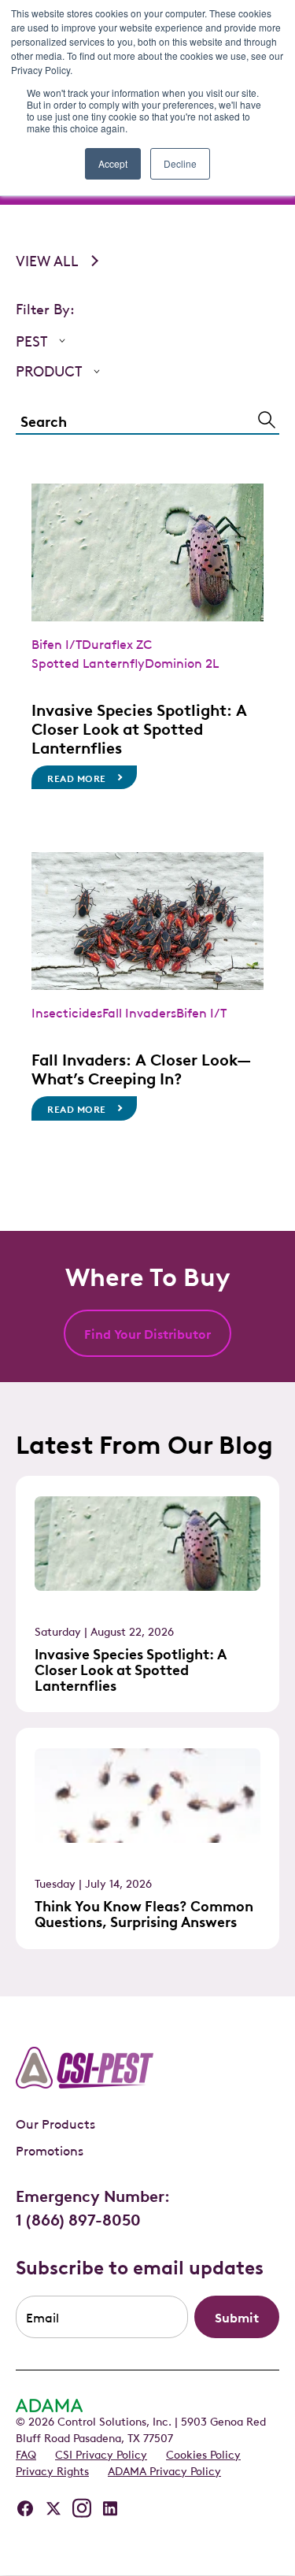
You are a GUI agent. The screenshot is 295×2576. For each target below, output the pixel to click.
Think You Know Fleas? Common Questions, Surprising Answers (144, 1913)
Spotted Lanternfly (88, 662)
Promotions (50, 2150)
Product (49, 371)
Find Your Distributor (147, 1333)
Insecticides (67, 1012)
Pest (32, 341)
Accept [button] (113, 163)
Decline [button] (180, 163)
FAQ (26, 2453)
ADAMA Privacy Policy (164, 2470)
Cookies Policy (203, 2453)
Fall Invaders (139, 1012)
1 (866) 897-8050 (78, 2218)
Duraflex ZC (117, 643)
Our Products (55, 2123)
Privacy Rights (52, 2470)
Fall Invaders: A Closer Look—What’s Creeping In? (141, 1068)
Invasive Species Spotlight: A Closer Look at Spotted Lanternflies (139, 728)
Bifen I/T (57, 643)
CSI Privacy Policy (101, 2453)
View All (47, 260)
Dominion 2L (182, 662)
